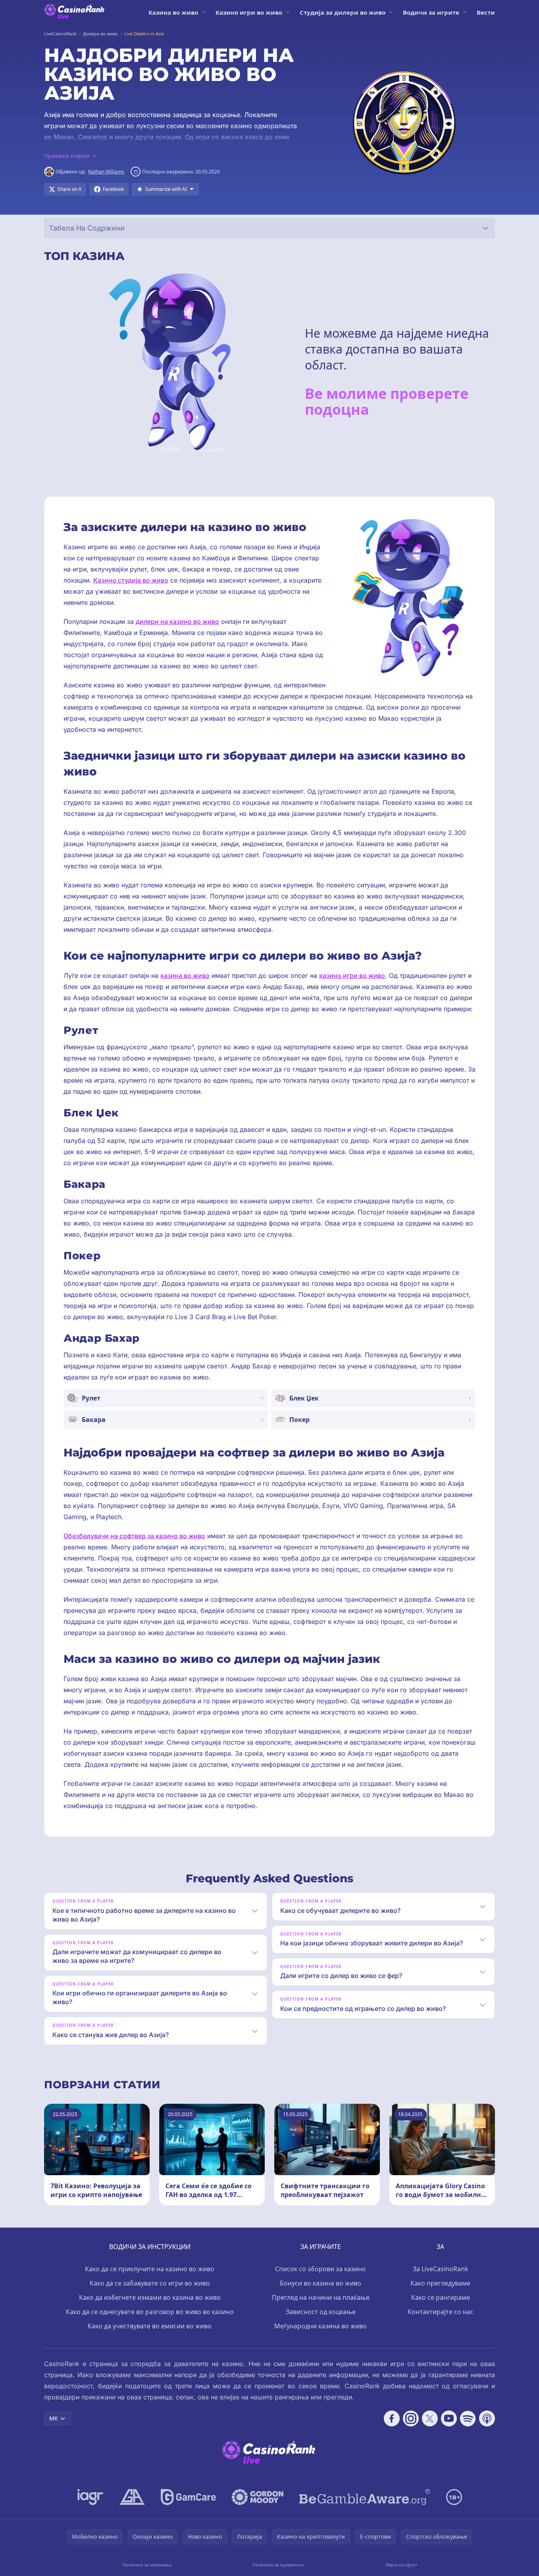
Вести (486, 12)
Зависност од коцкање (321, 2312)
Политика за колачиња (147, 2565)
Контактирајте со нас (441, 2312)
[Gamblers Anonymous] (132, 2497)
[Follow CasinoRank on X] (430, 2418)
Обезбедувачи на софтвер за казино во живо (134, 1536)
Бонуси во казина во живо (321, 2283)
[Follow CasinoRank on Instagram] (411, 2418)
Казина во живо (173, 12)
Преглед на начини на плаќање (321, 2297)
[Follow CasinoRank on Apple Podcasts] (487, 2418)
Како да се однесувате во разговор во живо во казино (150, 2312)
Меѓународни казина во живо (321, 2326)
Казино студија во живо (131, 580)
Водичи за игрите (431, 12)
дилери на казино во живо (177, 621)
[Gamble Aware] (365, 2497)
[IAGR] (90, 2497)
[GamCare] (188, 2497)
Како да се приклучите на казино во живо (150, 2269)
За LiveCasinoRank (441, 2269)
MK (54, 2418)
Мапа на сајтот (401, 2565)
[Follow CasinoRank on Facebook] (392, 2418)
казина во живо (185, 975)
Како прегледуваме (440, 2283)
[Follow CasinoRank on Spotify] (468, 2418)
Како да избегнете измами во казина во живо (150, 2297)
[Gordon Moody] (258, 2497)
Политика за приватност (278, 2565)
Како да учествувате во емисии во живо (150, 2326)
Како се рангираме (441, 2297)
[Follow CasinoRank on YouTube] (449, 2418)
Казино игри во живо (249, 12)
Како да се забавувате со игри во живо (150, 2283)
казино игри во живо (352, 975)
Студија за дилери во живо (343, 12)
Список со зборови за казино (321, 2269)
